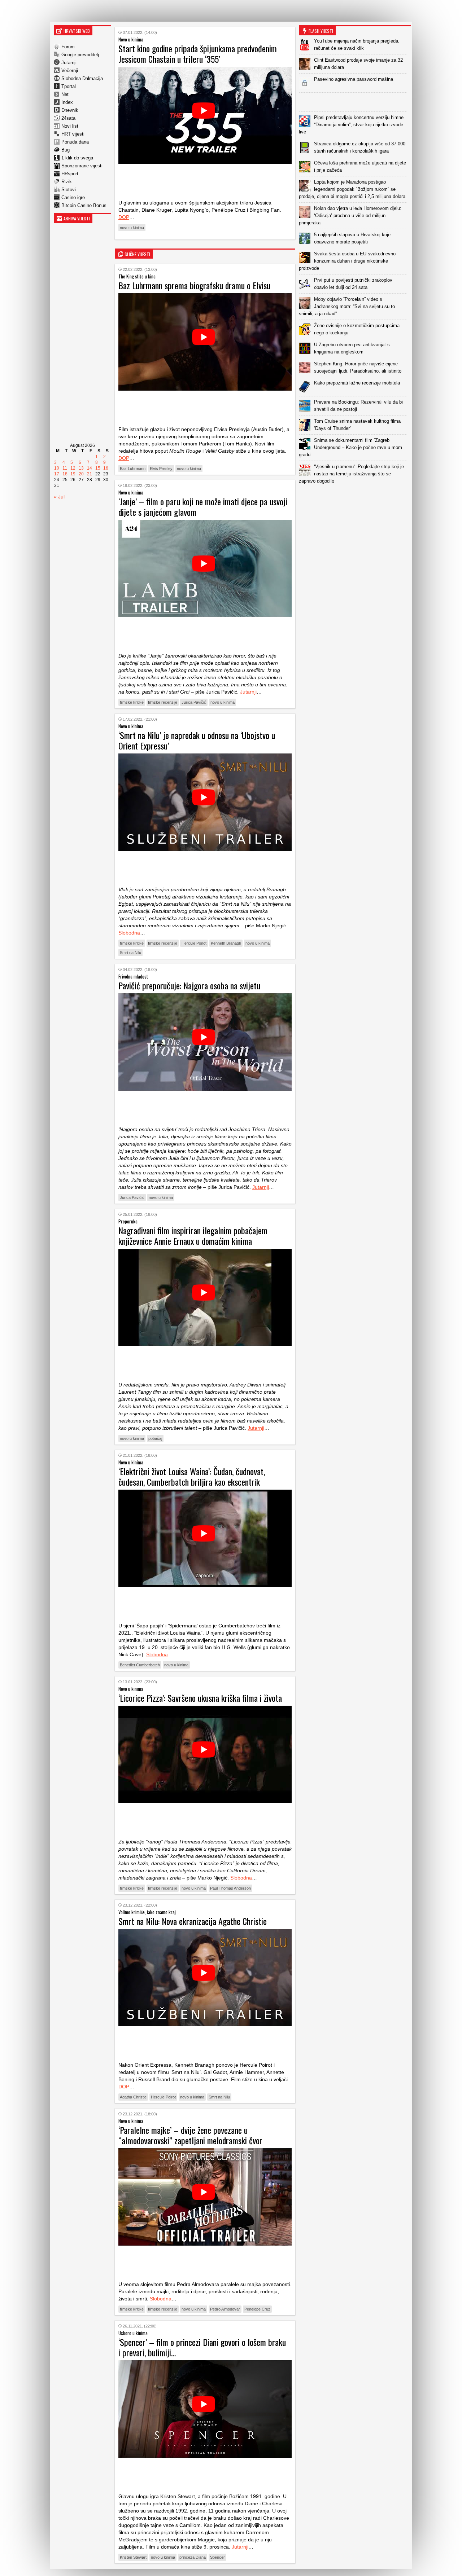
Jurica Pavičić (194, 702)
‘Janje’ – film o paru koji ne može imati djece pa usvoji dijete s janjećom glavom (203, 507)
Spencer (217, 2557)
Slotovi (69, 190)
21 (90, 474)
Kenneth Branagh (226, 943)
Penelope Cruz (257, 2309)
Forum (68, 47)
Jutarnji (69, 63)
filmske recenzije (163, 702)
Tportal (69, 86)
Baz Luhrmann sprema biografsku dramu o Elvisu (194, 285)
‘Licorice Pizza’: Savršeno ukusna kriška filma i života (200, 1698)
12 (73, 468)
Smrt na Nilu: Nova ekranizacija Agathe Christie (193, 1921)
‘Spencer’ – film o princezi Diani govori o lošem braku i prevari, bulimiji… (202, 2347)
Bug (66, 150)
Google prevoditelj (80, 55)
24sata (68, 118)
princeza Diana (193, 2557)
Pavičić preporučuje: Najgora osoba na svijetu (189, 985)
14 (90, 468)
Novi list (70, 126)
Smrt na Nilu (130, 953)
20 (81, 474)
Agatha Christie (133, 2097)
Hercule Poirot (194, 943)
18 (65, 474)
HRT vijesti (73, 134)
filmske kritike (132, 702)
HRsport (70, 174)
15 (98, 468)
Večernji (70, 71)
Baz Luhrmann (133, 469)
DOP (124, 217)
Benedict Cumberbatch (140, 1665)
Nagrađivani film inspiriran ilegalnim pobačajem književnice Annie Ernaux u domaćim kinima (193, 1236)
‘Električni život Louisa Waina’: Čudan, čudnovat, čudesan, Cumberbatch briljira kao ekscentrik (192, 1476)
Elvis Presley (161, 469)
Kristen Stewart (133, 2557)
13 (81, 468)
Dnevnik (70, 110)
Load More (355, 499)
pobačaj (155, 1438)
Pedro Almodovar (225, 2309)
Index (67, 102)
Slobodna (129, 933)
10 (57, 468)
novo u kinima (132, 228)
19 (73, 474)
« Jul (59, 497)
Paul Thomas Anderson (230, 1888)
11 (65, 468)
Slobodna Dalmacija (82, 78)
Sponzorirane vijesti (82, 166)
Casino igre (73, 197)
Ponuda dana (75, 142)
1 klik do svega (77, 158)
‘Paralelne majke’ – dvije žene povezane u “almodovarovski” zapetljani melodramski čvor (190, 2135)
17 (57, 474)
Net (65, 94)
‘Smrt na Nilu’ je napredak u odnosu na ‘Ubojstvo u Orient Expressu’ (197, 740)
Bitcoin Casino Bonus (84, 205)
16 (106, 468)
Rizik (67, 182)
